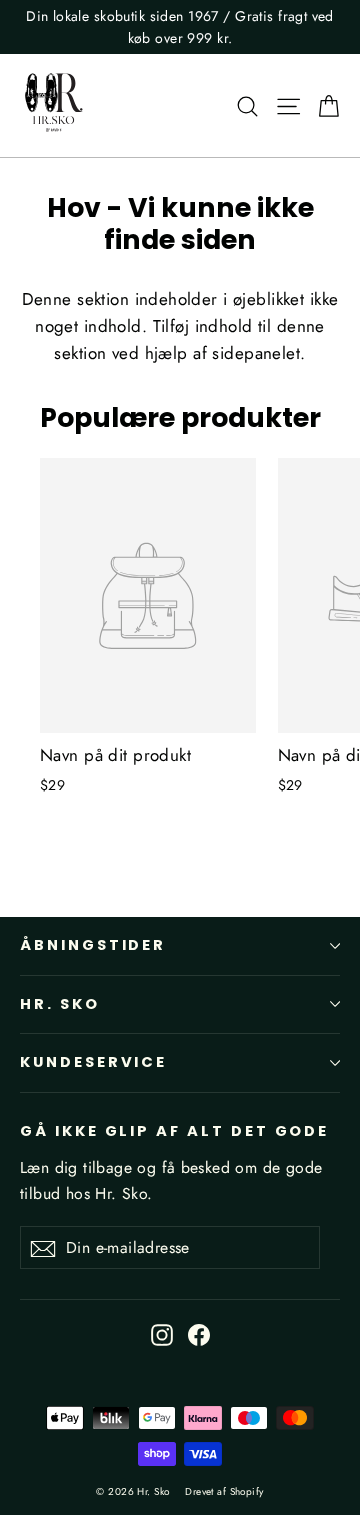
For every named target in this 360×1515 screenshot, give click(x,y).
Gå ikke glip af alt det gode (174, 1131)
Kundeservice (93, 1062)
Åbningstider (93, 945)
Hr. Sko (60, 1004)
